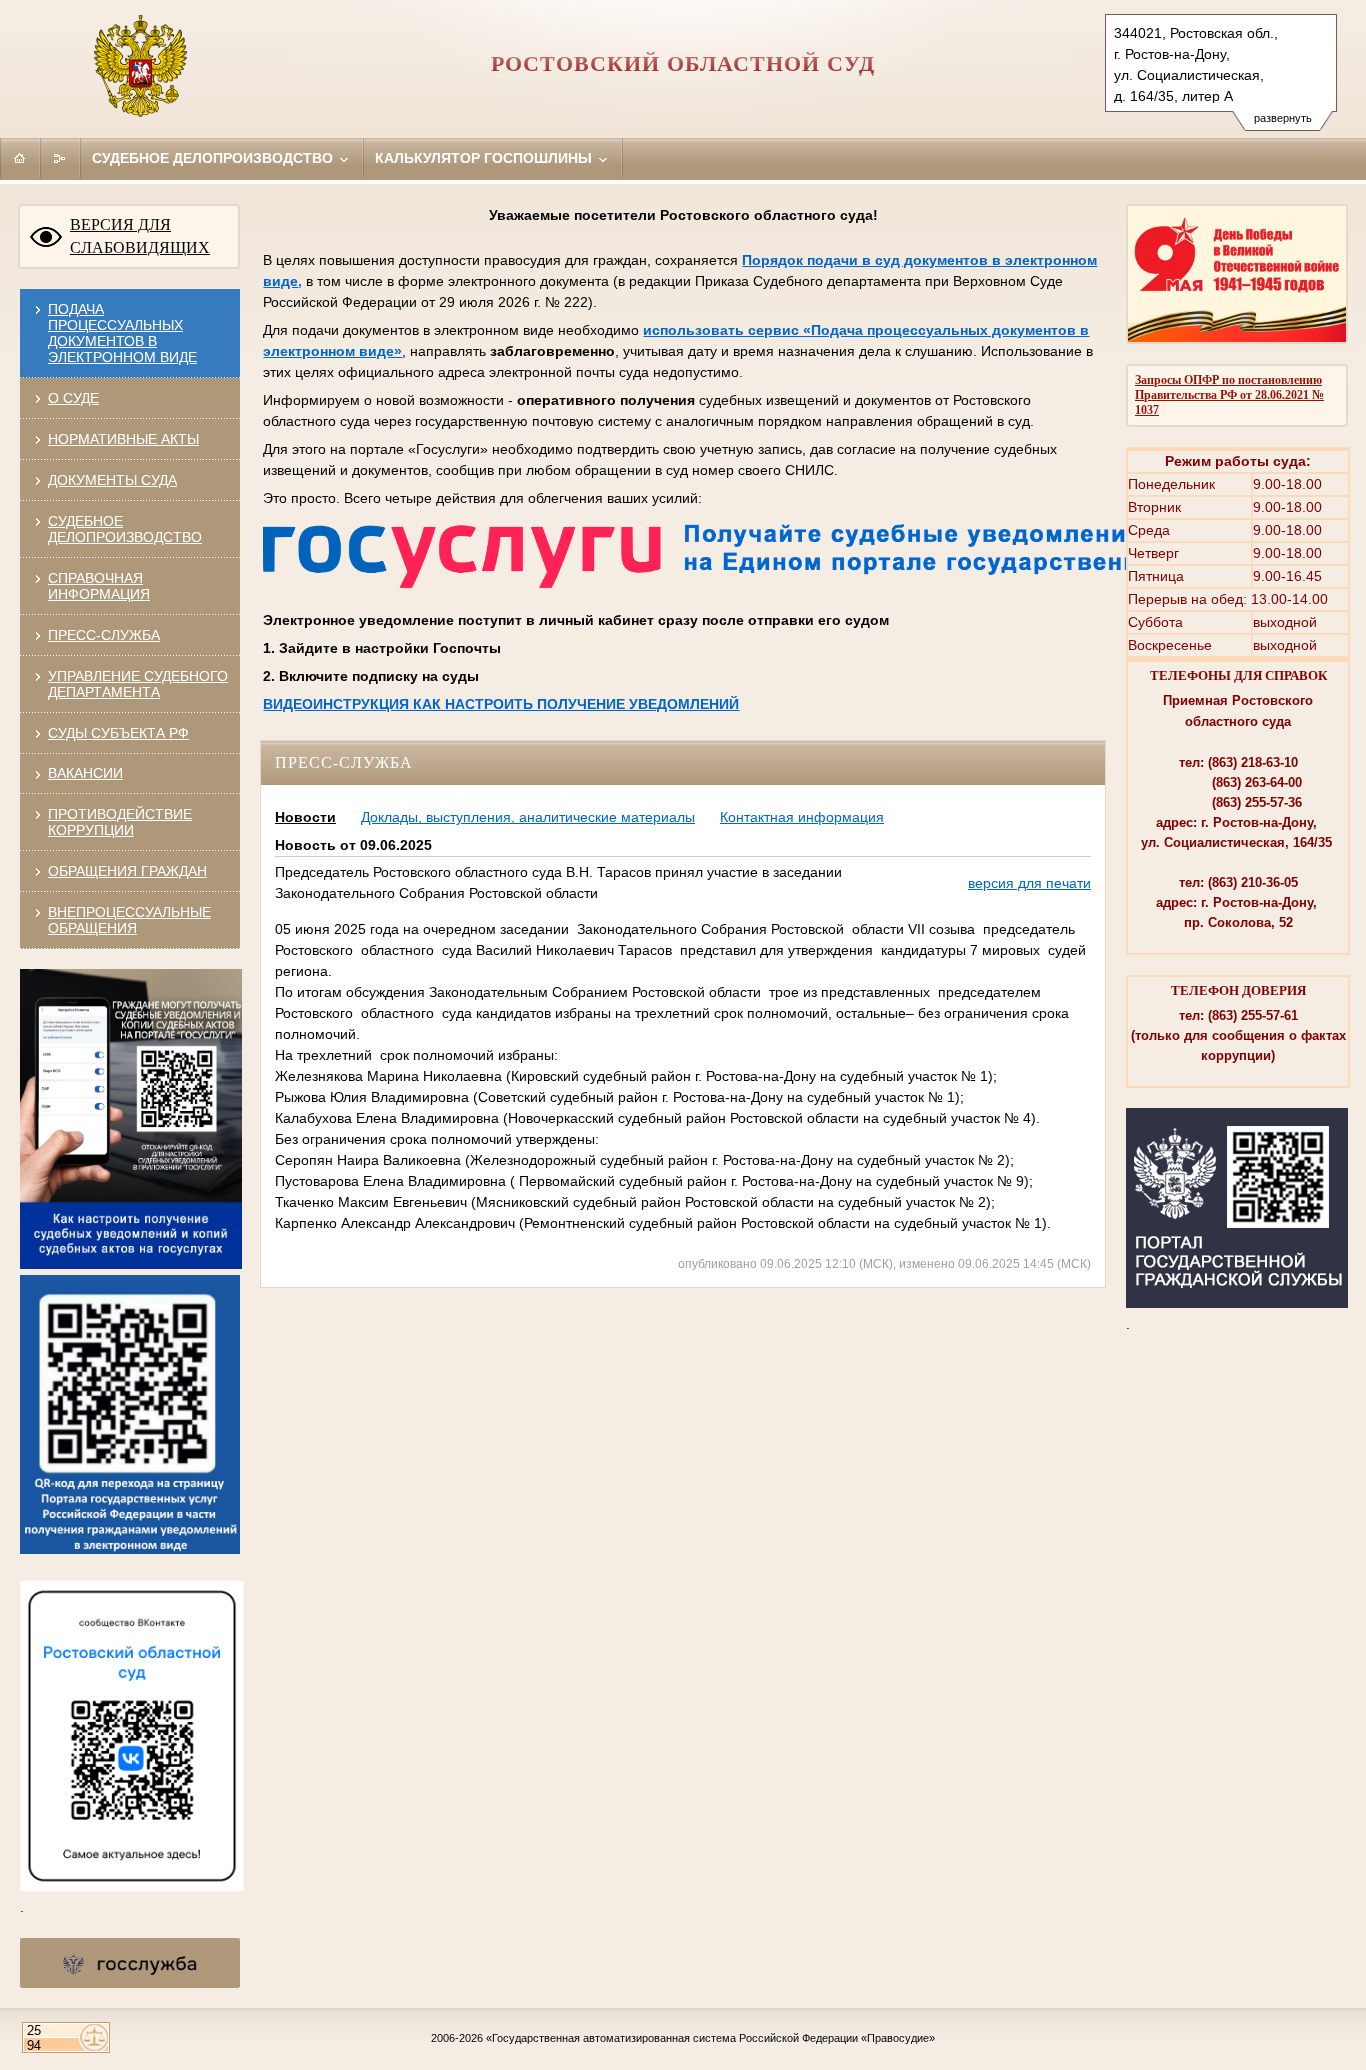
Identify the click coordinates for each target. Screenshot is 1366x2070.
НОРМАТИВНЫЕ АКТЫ (123, 439)
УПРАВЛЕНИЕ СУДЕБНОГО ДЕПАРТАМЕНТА (138, 684)
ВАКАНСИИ (85, 773)
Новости (305, 817)
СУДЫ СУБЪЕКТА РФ (118, 733)
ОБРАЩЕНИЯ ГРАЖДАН (127, 871)
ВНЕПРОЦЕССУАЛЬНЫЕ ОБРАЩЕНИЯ (129, 920)
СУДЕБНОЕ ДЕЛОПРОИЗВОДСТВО (125, 529)
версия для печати (1029, 883)
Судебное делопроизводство (214, 158)
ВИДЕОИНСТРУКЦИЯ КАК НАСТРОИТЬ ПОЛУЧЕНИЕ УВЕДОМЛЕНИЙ (501, 704)
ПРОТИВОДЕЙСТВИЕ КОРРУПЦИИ (120, 822)
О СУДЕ (73, 398)
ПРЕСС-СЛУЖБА (104, 635)
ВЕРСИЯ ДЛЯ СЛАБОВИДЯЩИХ (140, 236)
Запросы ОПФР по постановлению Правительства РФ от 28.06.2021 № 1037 (1229, 395)
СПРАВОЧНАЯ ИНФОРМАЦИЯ (99, 586)
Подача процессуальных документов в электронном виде (122, 333)
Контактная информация (802, 817)
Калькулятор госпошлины (485, 158)
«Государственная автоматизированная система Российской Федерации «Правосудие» (710, 2038)
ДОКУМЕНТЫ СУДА (112, 480)
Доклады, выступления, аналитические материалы (528, 817)
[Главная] (20, 158)
